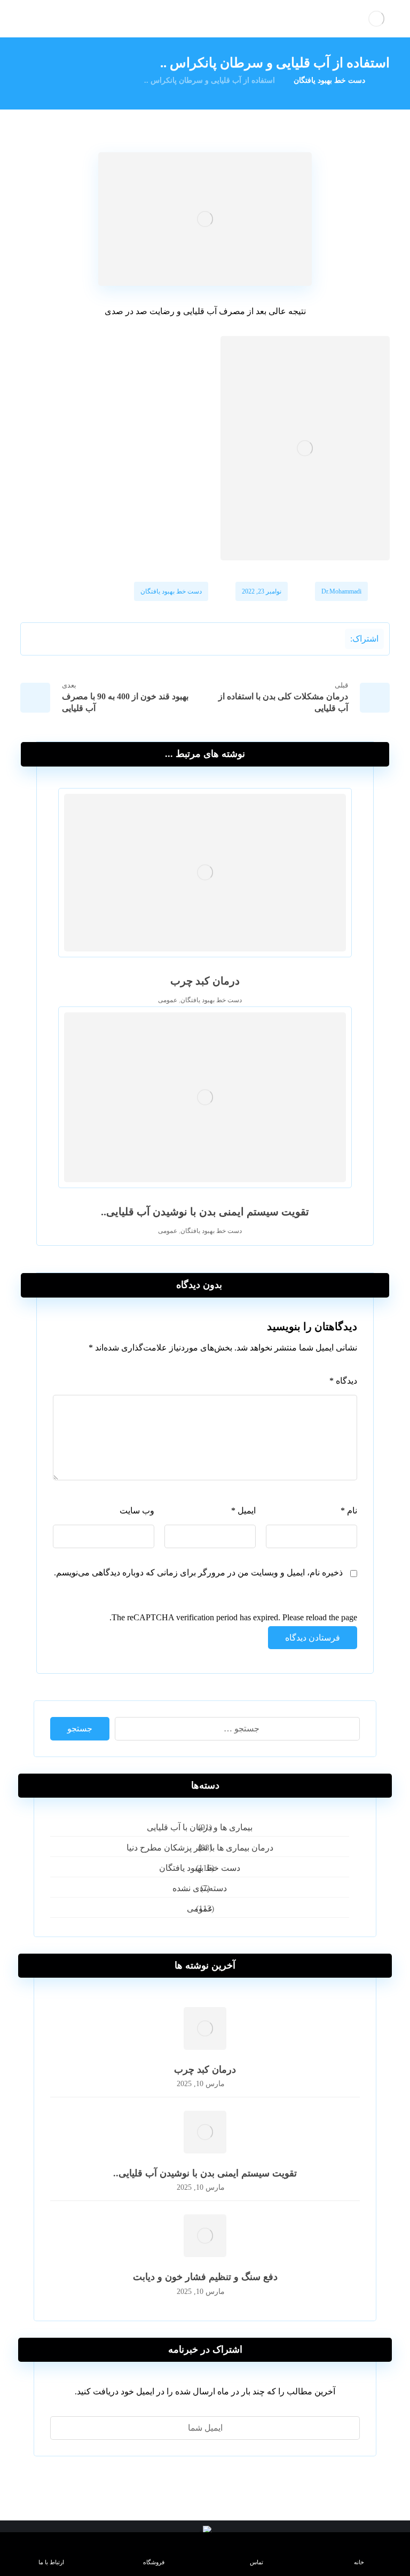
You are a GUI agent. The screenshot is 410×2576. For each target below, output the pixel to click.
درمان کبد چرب (205, 2070)
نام (349, 1511)
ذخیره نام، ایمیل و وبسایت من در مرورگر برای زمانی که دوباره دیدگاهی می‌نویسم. (198, 1572)
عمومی (168, 1000)
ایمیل (243, 1511)
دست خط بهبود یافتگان (171, 591)
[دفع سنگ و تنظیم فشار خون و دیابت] (205, 2236)
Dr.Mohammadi (341, 591)
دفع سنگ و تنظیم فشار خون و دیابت (205, 2277)
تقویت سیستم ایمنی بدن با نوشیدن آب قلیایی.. (205, 2173)
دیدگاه (343, 1381)
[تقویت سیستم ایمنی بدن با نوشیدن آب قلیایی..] (205, 2132)
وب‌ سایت (137, 1511)
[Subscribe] (64, 2428)
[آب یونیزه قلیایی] (376, 19)
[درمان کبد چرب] (205, 2028)
